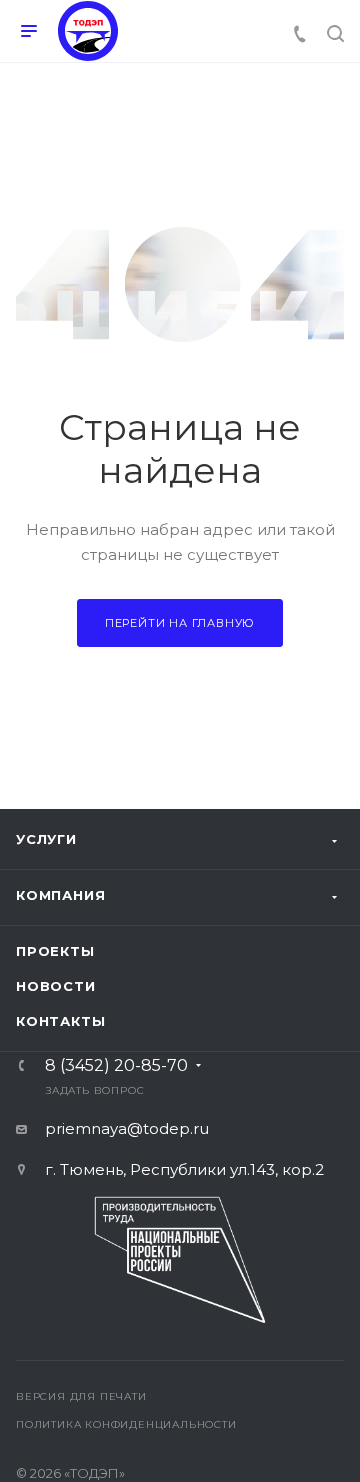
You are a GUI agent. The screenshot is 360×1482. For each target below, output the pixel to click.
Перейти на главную (180, 623)
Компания (60, 895)
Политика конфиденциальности (126, 1424)
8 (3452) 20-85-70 (116, 1066)
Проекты (55, 951)
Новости (56, 986)
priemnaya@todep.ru (127, 1128)
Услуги (46, 839)
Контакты (60, 1021)
